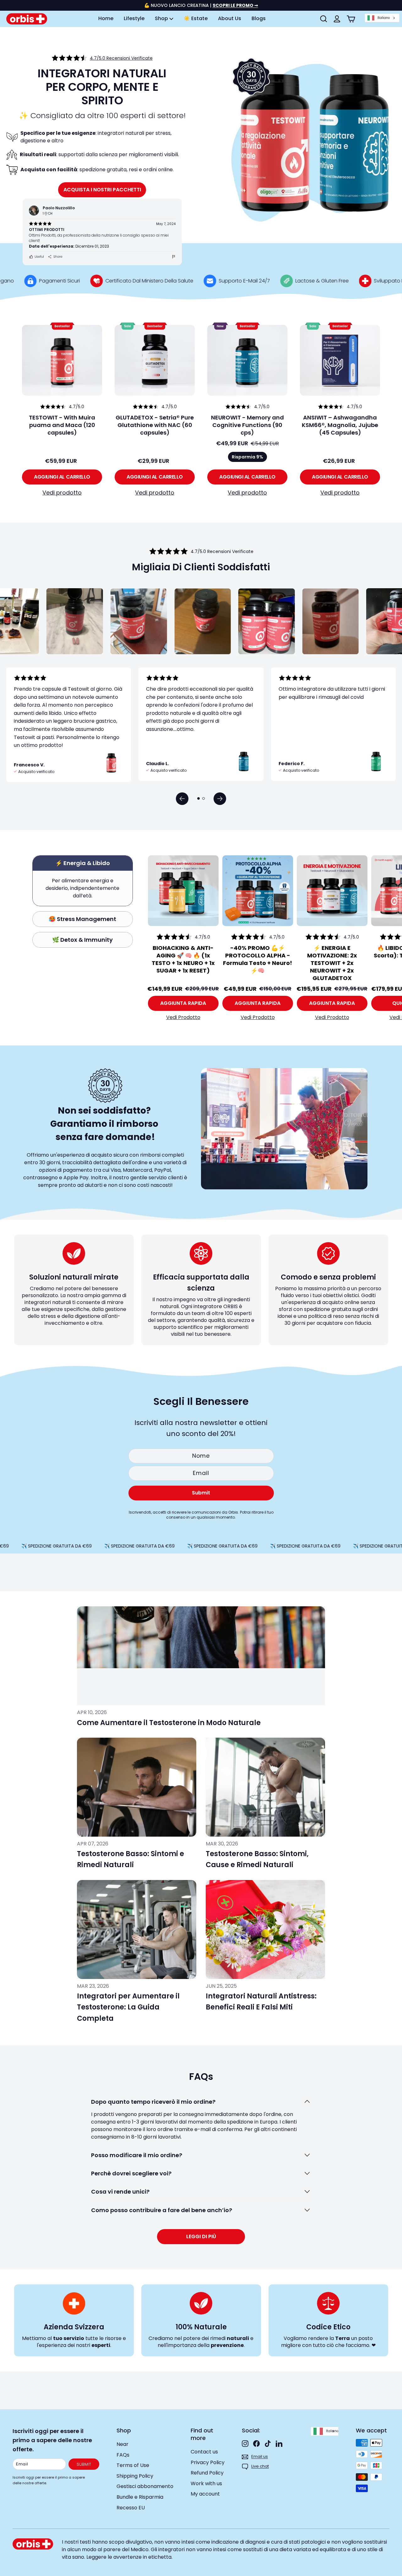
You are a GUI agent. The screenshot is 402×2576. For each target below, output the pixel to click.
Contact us (204, 2452)
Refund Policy (207, 2473)
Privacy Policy (208, 2462)
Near (122, 2444)
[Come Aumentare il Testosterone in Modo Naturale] (201, 1656)
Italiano (384, 18)
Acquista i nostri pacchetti (102, 190)
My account (205, 2494)
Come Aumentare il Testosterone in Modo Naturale (169, 1723)
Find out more (202, 2434)
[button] (182, 799)
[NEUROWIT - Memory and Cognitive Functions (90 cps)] (247, 360)
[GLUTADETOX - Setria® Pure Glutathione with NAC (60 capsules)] (155, 360)
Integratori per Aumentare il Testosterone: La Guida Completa (128, 2007)
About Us (230, 18)
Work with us (206, 2483)
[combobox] (382, 18)
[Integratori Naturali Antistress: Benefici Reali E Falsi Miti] (265, 1929)
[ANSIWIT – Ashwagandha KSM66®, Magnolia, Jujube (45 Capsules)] (340, 360)
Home (106, 18)
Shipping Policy (135, 2476)
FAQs (123, 2455)
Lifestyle (134, 18)
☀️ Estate (196, 18)
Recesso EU (131, 2508)
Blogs (259, 18)
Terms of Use (133, 2465)
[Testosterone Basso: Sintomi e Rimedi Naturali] (137, 1787)
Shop (162, 18)
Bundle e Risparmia (140, 2497)
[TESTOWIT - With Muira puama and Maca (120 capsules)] (62, 360)
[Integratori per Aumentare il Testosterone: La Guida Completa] (137, 1929)
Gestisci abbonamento (145, 2486)
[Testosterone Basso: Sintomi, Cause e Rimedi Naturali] (265, 1787)
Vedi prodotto (62, 493)
